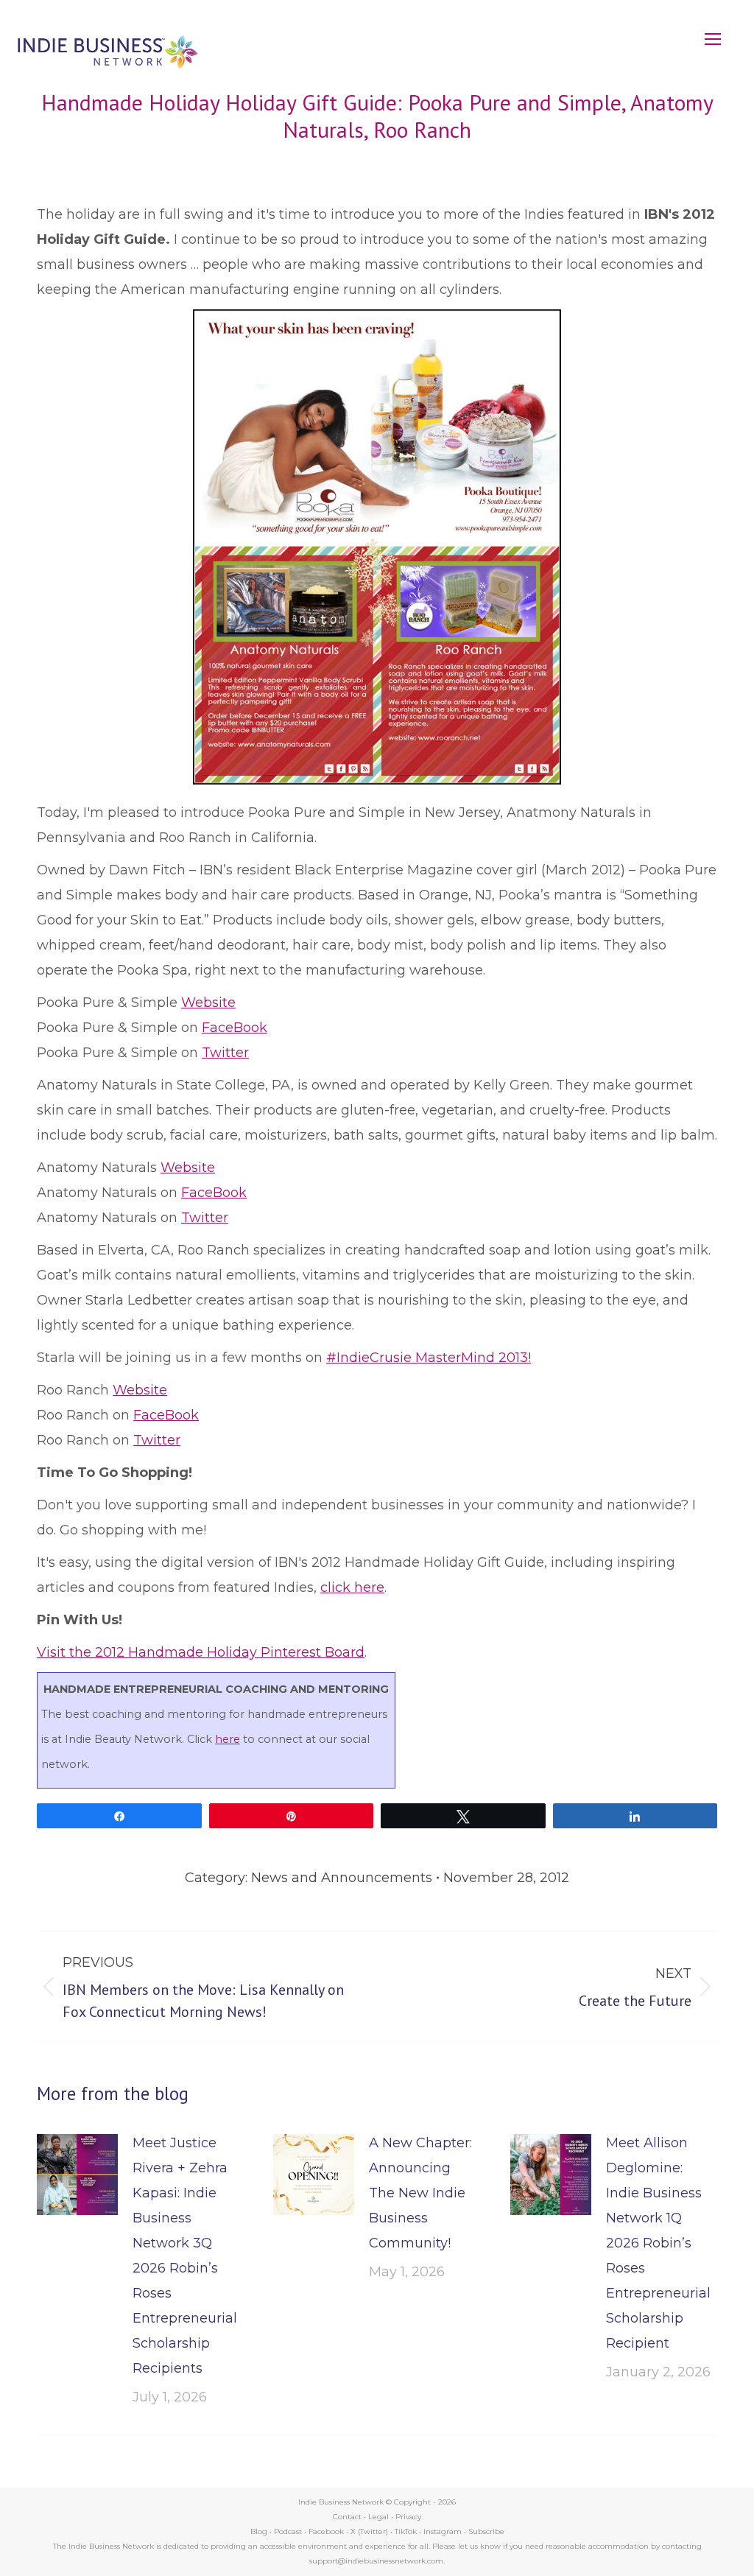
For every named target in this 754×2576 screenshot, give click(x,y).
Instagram (443, 2531)
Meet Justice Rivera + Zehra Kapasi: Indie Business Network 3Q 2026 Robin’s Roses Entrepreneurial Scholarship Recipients (185, 2256)
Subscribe (486, 2531)
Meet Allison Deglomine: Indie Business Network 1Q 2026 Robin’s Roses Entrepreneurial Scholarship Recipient (658, 2243)
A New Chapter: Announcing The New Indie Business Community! (420, 2193)
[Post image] (77, 2175)
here (228, 1739)
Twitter (225, 1053)
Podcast (288, 2531)
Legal (378, 2517)
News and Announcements (342, 1878)
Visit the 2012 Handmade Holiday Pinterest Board (201, 1652)
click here (352, 1587)
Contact (347, 2517)
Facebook (326, 2531)
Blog (259, 2531)
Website (208, 1003)
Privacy (408, 2517)
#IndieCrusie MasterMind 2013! (429, 1358)
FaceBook (235, 1028)
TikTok (406, 2531)
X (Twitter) (370, 2531)
